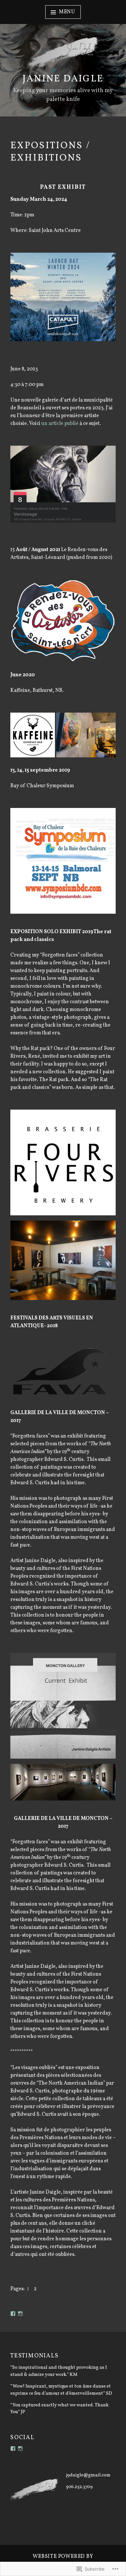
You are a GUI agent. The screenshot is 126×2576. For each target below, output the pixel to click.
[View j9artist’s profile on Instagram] (20, 2314)
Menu (67, 12)
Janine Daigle (63, 79)
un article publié (60, 424)
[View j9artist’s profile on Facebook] (13, 2314)
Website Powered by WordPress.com (63, 2560)
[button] (63, 621)
